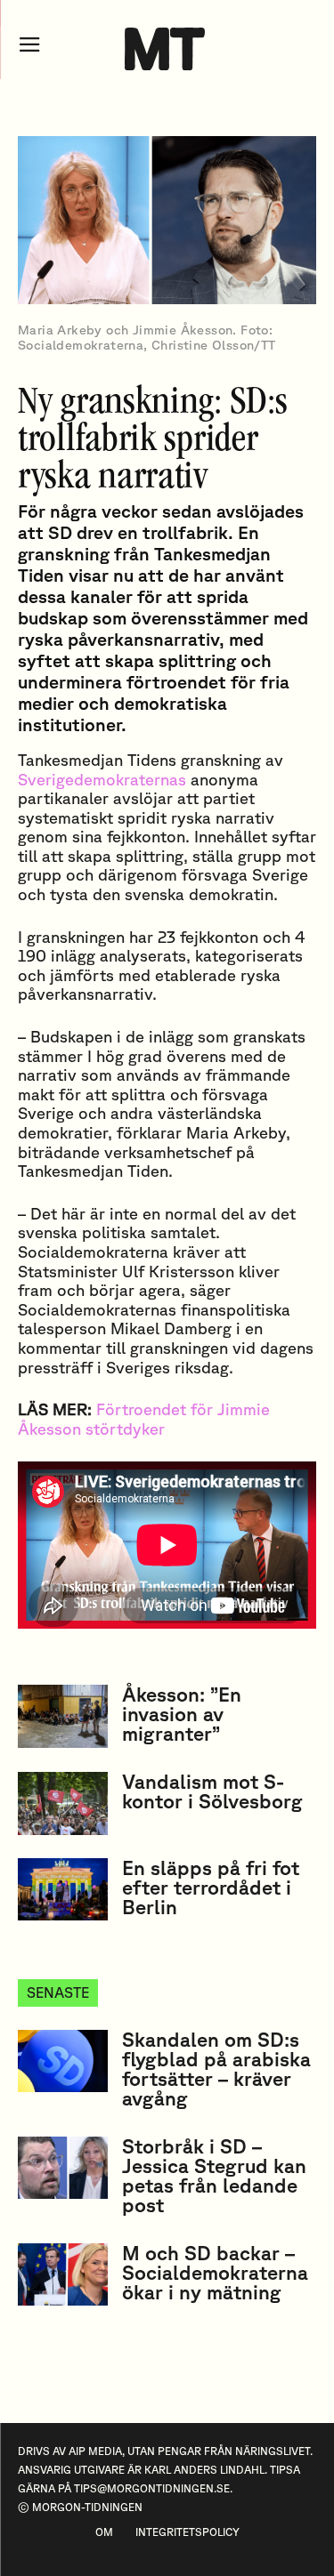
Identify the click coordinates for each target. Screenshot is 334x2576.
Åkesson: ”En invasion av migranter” (182, 1714)
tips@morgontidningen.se (152, 2488)
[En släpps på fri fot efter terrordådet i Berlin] (63, 1889)
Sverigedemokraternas (102, 779)
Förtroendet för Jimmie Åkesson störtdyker (144, 1419)
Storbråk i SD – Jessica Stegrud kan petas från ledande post (214, 2175)
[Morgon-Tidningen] (167, 49)
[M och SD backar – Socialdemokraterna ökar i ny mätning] (63, 2274)
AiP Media (95, 2451)
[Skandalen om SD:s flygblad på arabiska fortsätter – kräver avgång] (63, 2061)
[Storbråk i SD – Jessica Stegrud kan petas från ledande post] (63, 2168)
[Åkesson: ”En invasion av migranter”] (63, 1716)
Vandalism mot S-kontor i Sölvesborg (212, 1791)
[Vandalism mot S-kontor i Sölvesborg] (63, 1803)
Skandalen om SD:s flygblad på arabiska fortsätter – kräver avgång (216, 2069)
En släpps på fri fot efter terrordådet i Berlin (211, 1887)
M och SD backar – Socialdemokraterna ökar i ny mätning (215, 2272)
